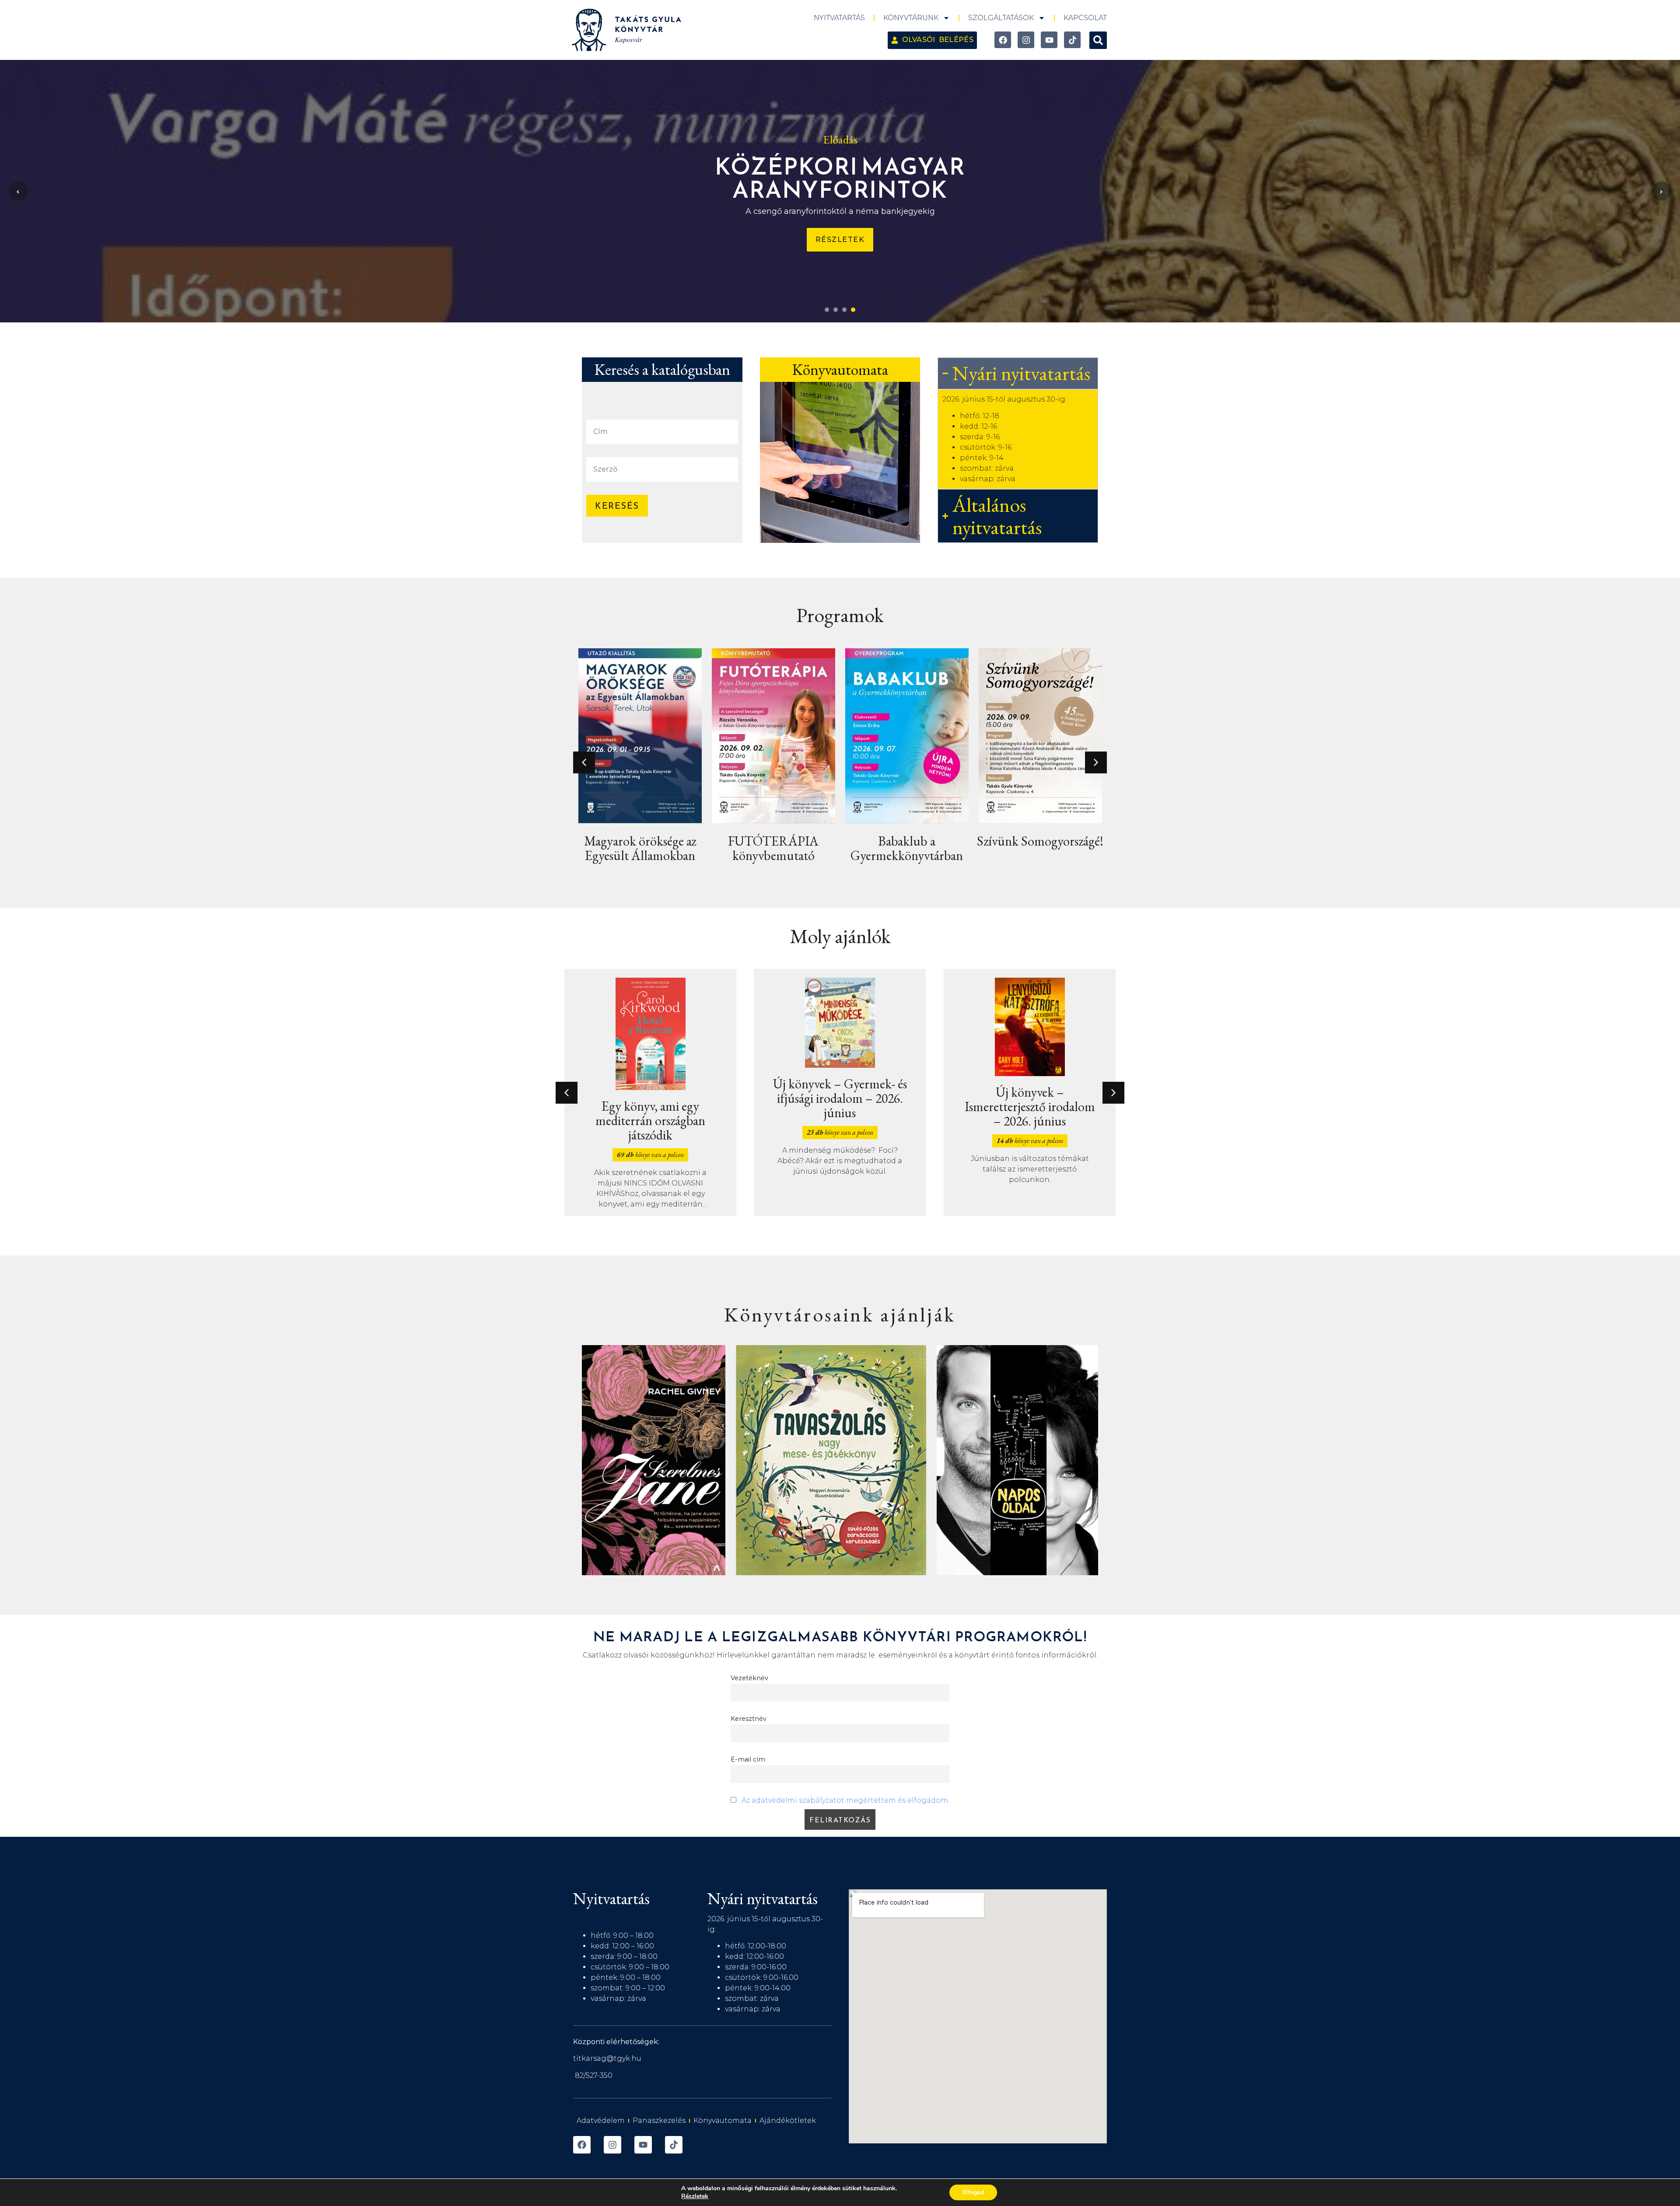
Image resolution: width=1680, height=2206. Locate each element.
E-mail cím (748, 1759)
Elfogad (973, 2192)
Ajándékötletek (788, 2120)
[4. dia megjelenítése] (853, 310)
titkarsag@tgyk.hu (607, 2058)
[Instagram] (1026, 40)
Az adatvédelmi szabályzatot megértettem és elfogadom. (845, 1800)
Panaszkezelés (659, 2120)
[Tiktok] (1072, 40)
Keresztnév (749, 1719)
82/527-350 (594, 2075)
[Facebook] (1003, 40)
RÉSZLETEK (840, 252)
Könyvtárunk (911, 18)
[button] (1098, 40)
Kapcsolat (1085, 18)
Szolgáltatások (1001, 18)
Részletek (695, 2196)
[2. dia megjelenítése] (836, 310)
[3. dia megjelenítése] (844, 310)
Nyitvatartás (839, 18)
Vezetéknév (749, 1678)
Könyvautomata (723, 2120)
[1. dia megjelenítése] (827, 310)
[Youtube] (1049, 40)
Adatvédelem (601, 2120)
